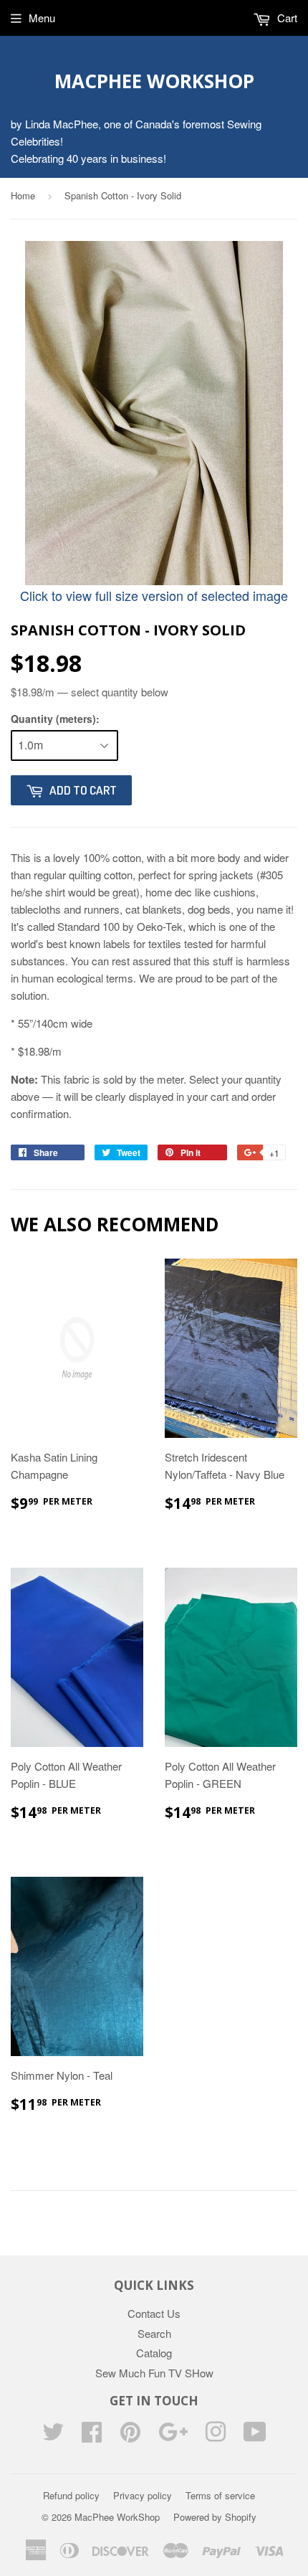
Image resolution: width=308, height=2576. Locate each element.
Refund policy (71, 2495)
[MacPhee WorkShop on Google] (173, 2436)
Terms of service (220, 2495)
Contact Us (154, 2313)
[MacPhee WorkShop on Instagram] (216, 2436)
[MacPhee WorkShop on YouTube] (255, 2436)
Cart (286, 18)
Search (154, 2333)
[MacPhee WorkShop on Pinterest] (130, 2436)
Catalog (154, 2353)
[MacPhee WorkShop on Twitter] (53, 2436)
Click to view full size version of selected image (154, 595)
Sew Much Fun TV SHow (154, 2373)
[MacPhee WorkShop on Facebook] (92, 2436)
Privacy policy (143, 2495)
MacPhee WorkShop (154, 81)
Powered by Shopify (215, 2517)
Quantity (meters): (55, 719)
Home (23, 195)
